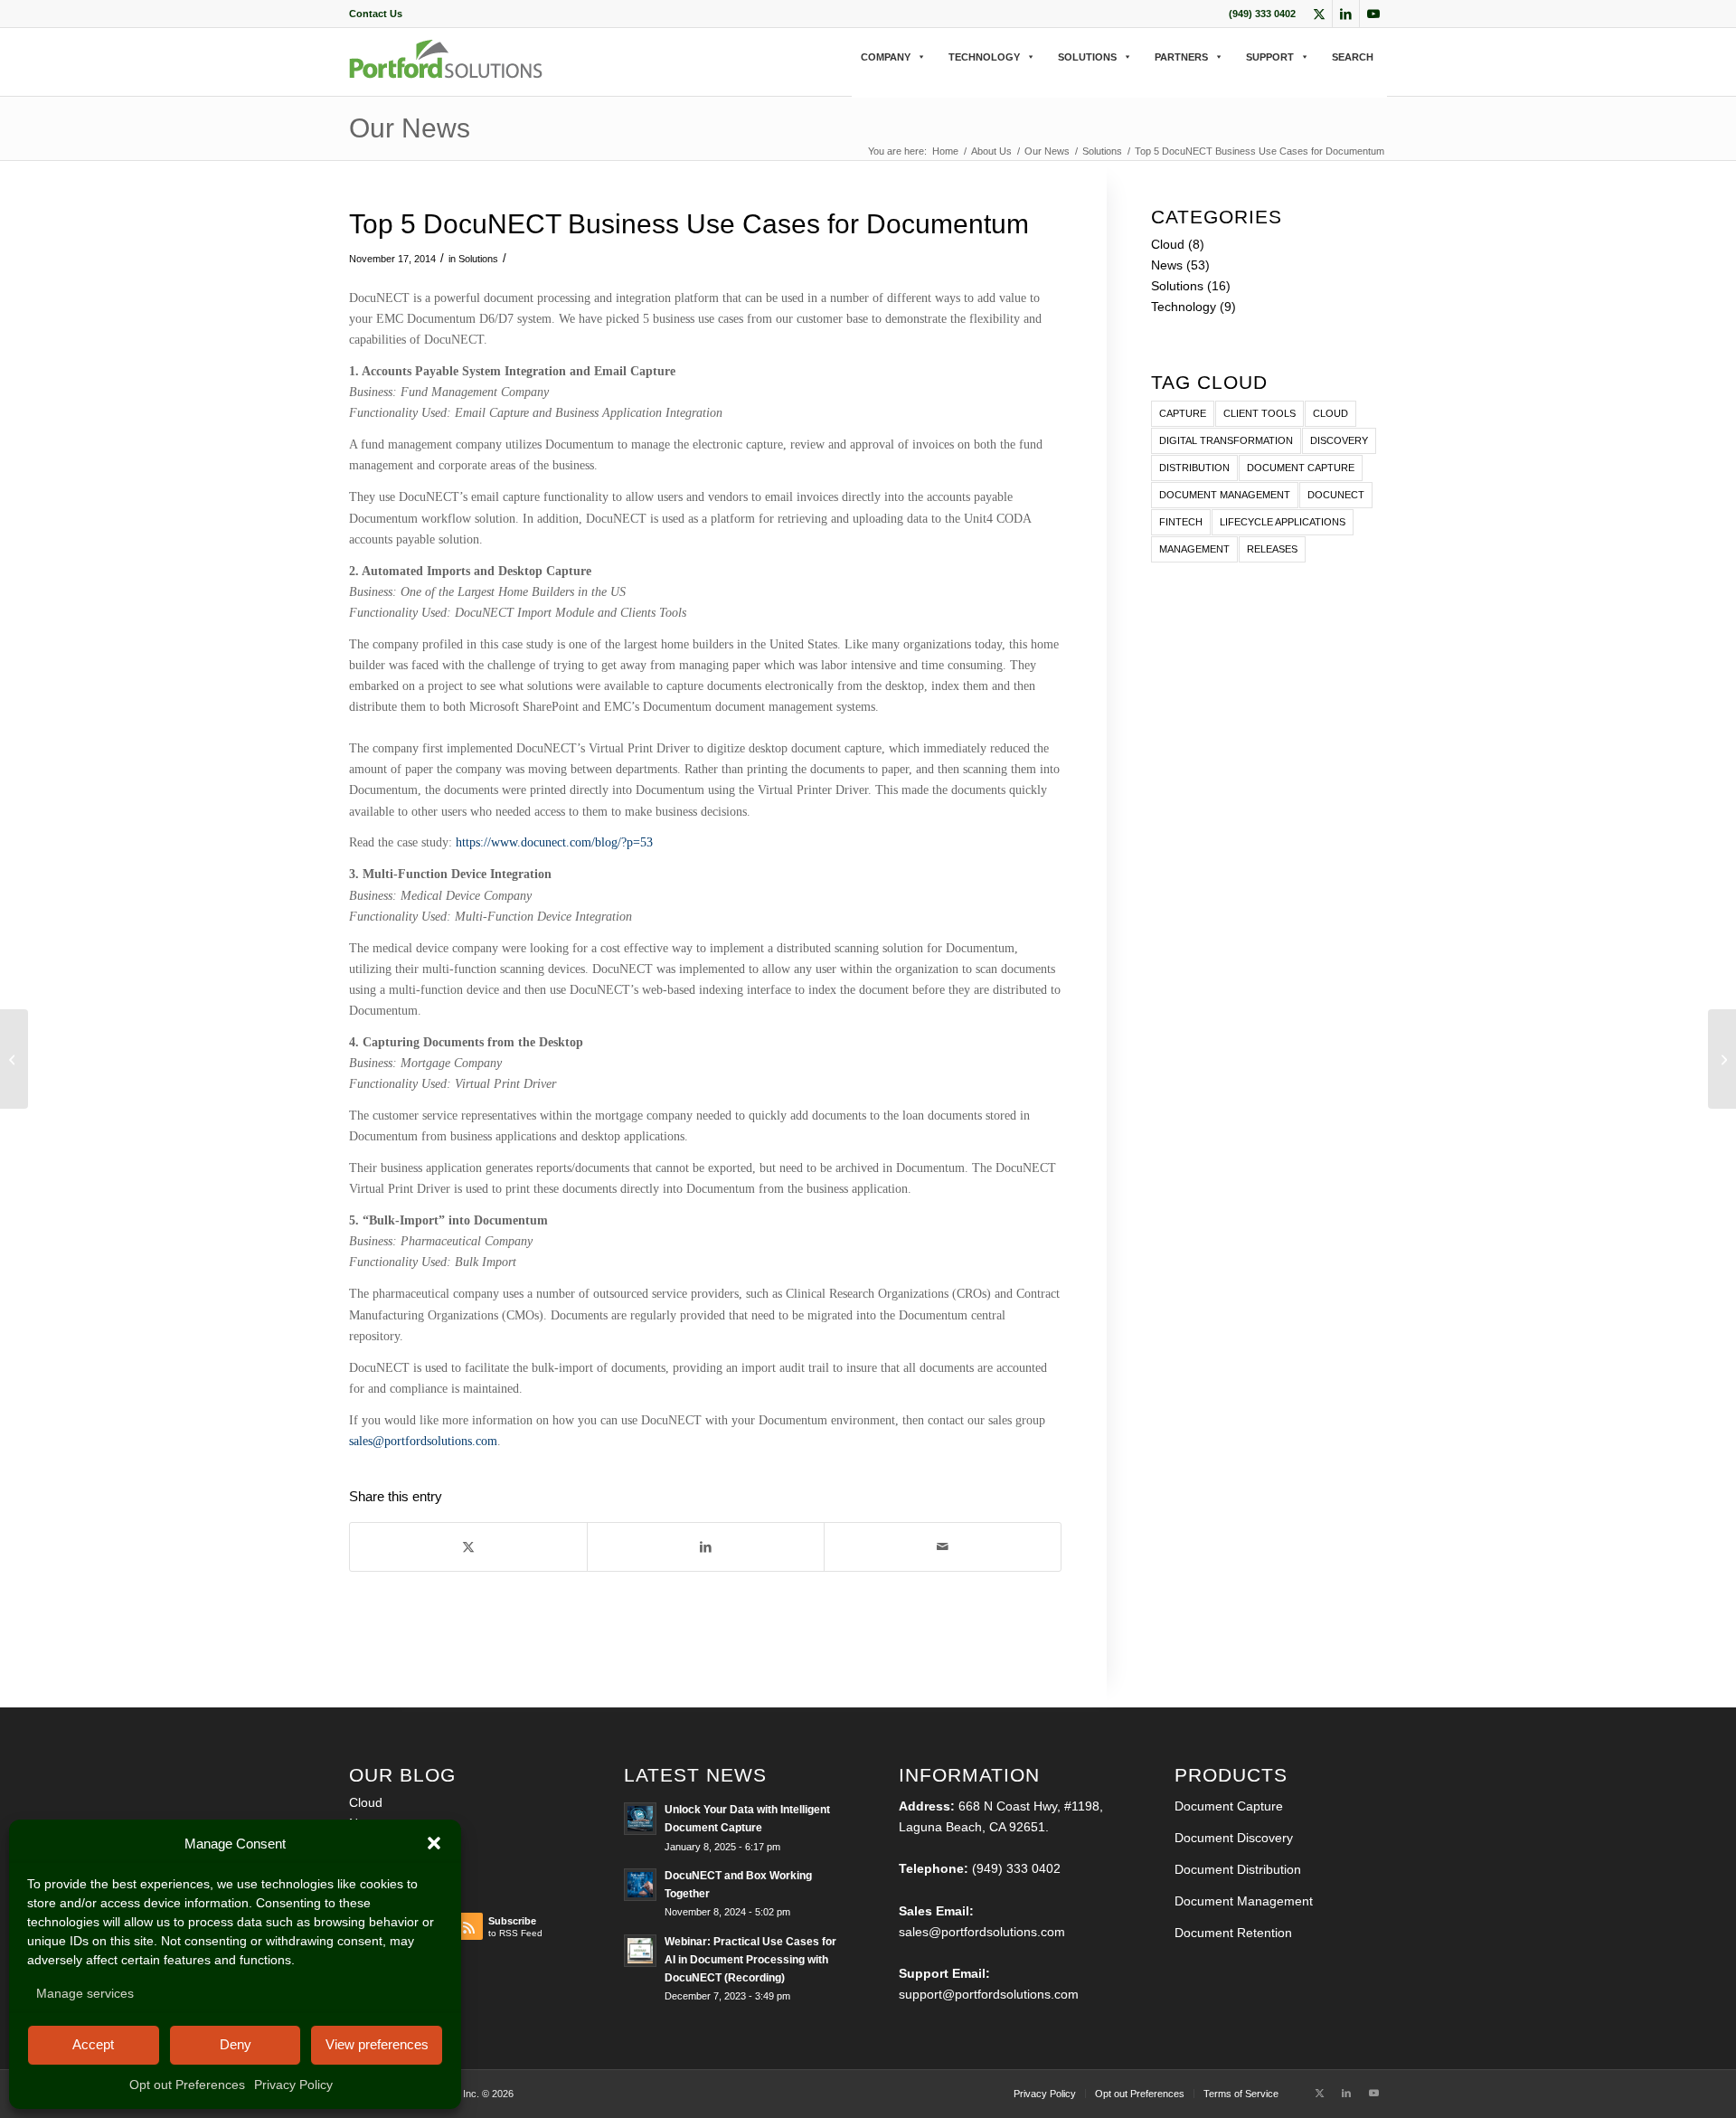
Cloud (1168, 244)
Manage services (85, 1993)
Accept (93, 2044)
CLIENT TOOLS (1260, 413)
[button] (434, 1843)
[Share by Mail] (943, 1547)
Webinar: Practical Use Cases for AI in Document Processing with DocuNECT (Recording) (750, 1960)
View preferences (377, 2044)
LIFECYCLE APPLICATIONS (1283, 522)
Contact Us (376, 14)
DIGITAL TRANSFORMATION (1226, 440)
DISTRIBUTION (1194, 468)
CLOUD (1330, 413)
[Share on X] (468, 1547)
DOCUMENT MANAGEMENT (1225, 495)
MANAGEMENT (1194, 549)
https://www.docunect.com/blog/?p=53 (554, 842)
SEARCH (1353, 57)
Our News (410, 128)
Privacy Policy (293, 2085)
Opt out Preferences (187, 2085)
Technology (1184, 307)
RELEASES (1272, 549)
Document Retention (1233, 1933)
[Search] (858, 76)
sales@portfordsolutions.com (423, 1441)
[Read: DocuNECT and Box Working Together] (640, 1885)
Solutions (478, 259)
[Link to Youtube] (1373, 14)
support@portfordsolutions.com (989, 1994)
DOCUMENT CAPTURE (1301, 468)
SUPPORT (1270, 57)
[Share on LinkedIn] (706, 1547)
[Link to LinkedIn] (1346, 14)
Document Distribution (1238, 1869)
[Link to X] (1319, 14)
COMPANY (886, 57)
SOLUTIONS (1087, 57)
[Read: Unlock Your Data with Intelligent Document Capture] (640, 1819)
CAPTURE (1183, 413)
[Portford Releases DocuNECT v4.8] (14, 1059)
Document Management (1244, 1901)
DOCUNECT (1336, 495)
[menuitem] (376, 14)
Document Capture (1229, 1806)
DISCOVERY (1339, 440)
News (1167, 265)
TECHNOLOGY (984, 57)
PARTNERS (1181, 57)
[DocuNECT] (446, 74)
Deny (236, 2044)
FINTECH (1181, 522)
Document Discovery (1234, 1838)
